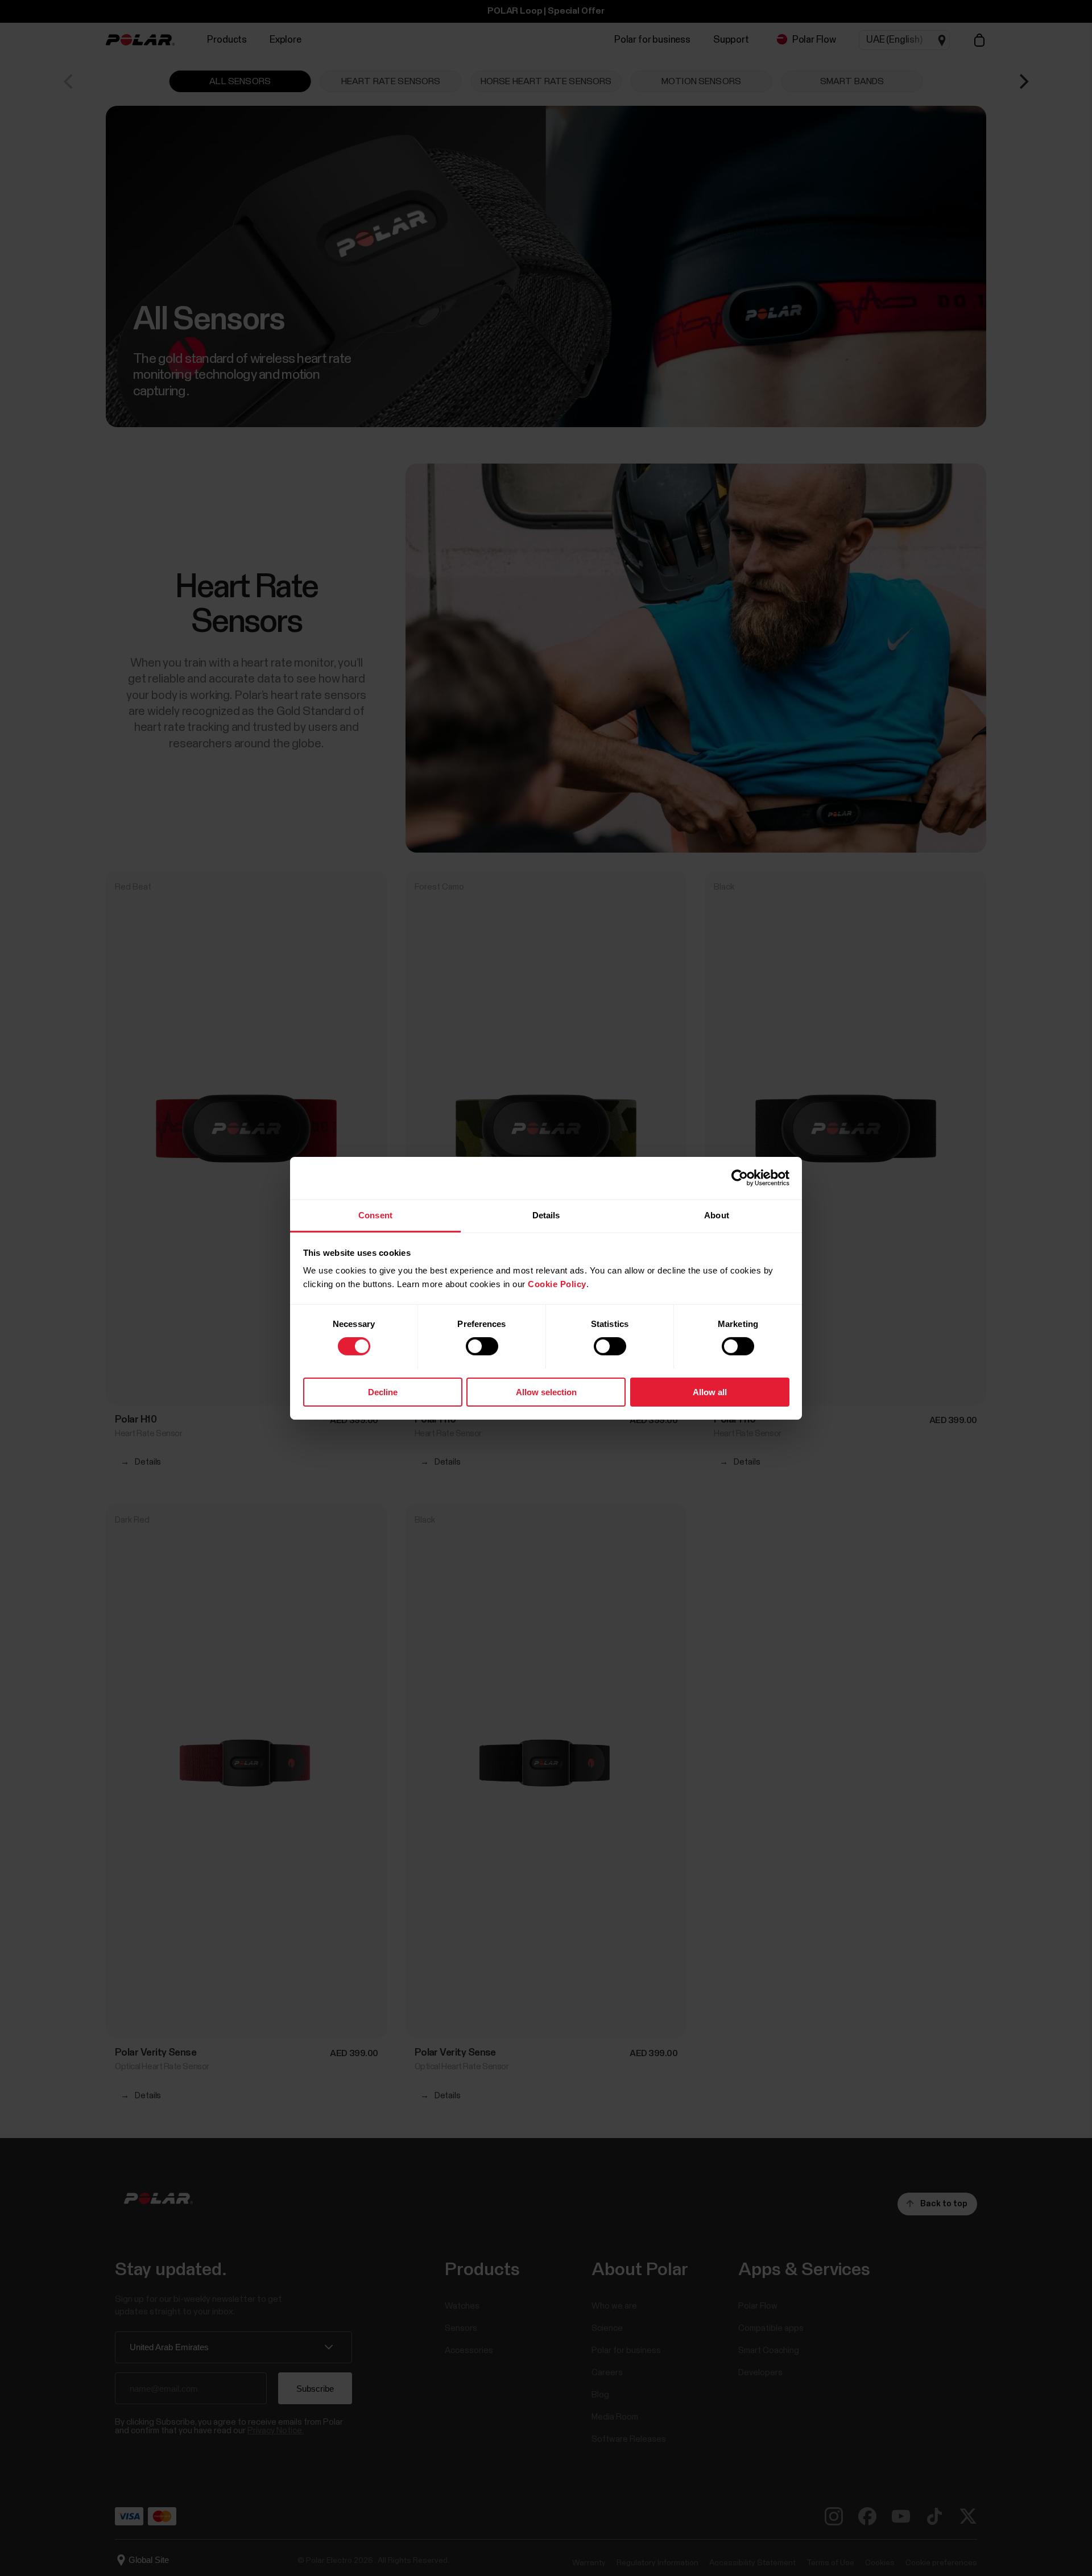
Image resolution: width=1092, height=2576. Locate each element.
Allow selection (546, 1392)
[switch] (482, 1346)
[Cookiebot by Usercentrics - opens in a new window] (740, 1178)
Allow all (710, 1392)
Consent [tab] (375, 1215)
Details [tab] (546, 1215)
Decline (383, 1392)
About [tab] (717, 1215)
